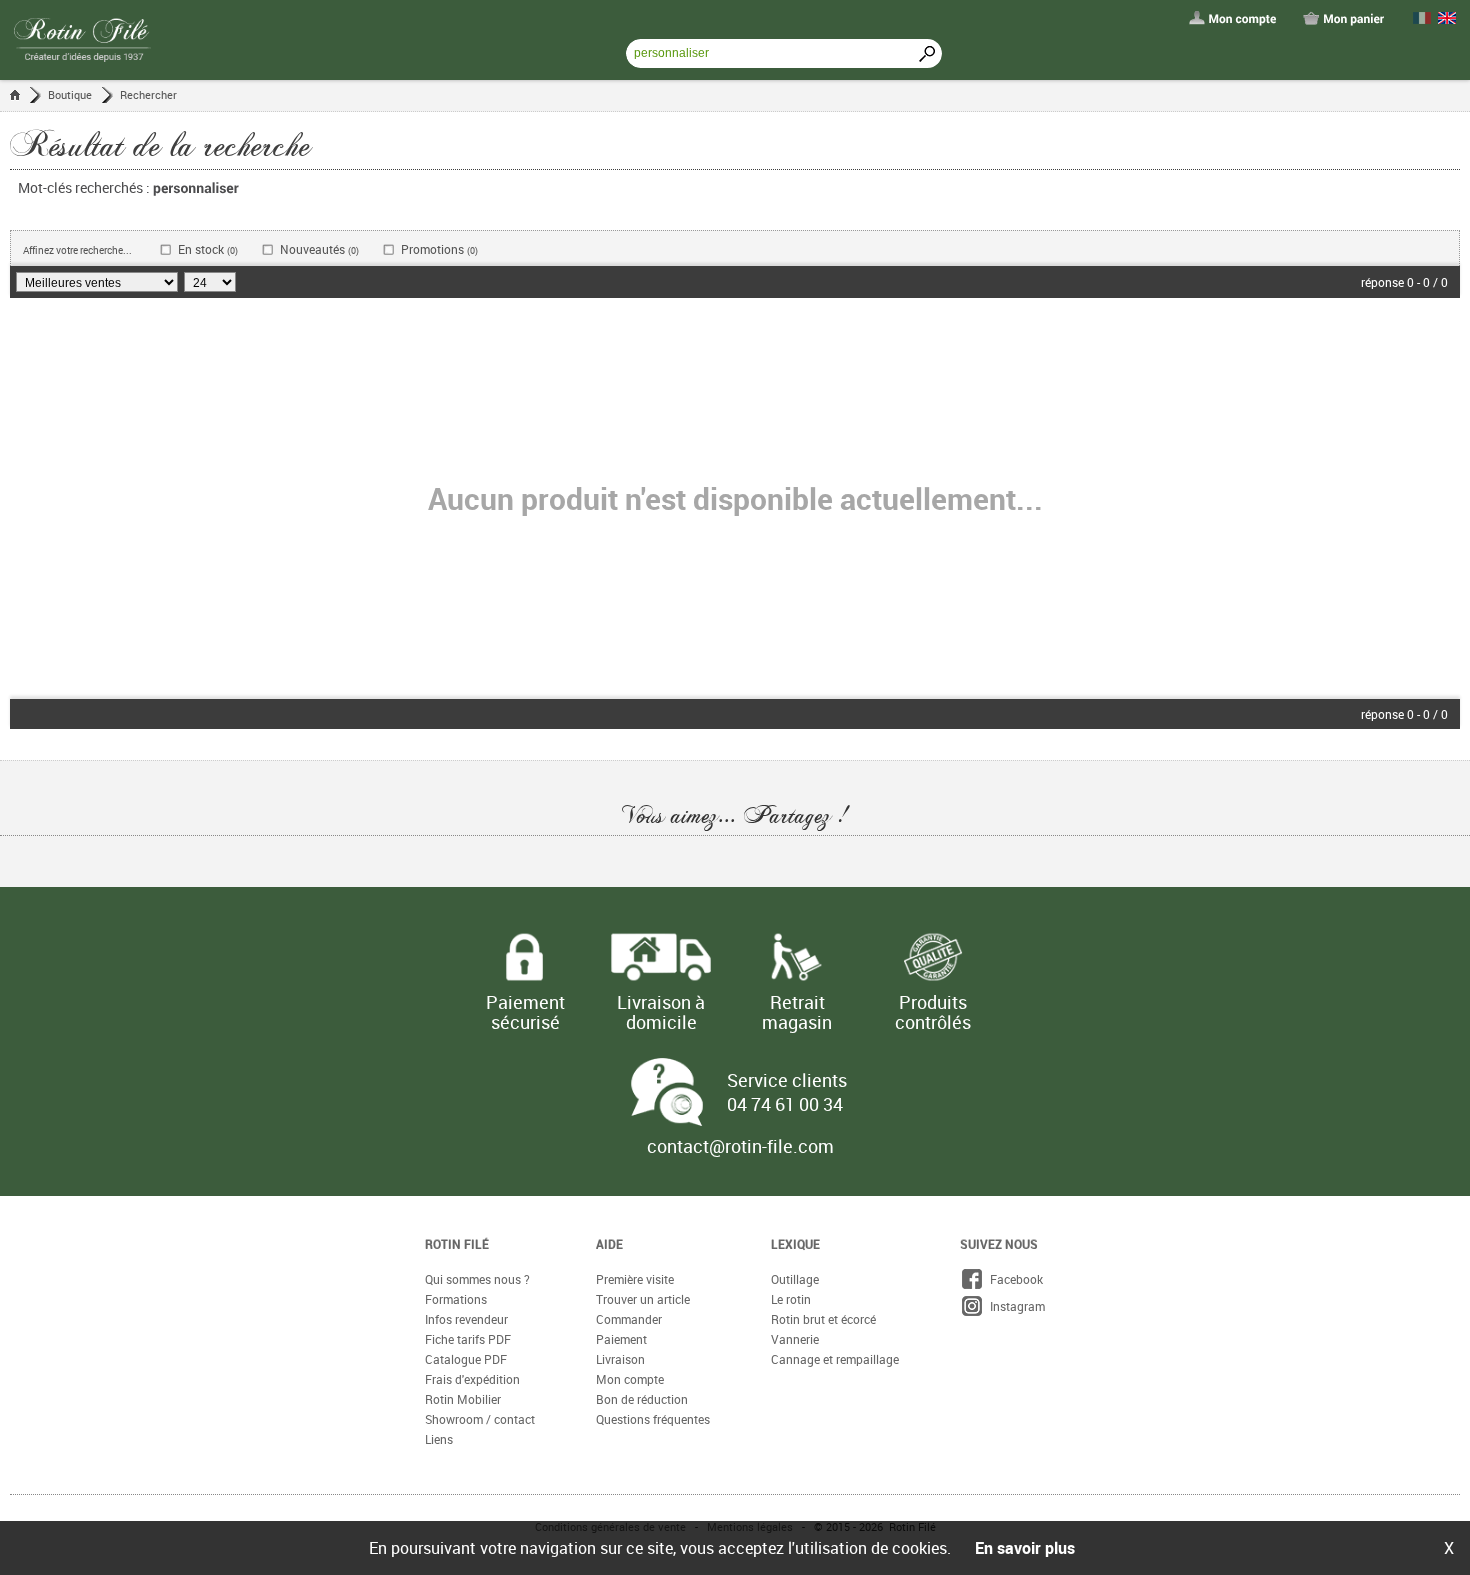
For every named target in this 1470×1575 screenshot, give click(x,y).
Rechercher (148, 94)
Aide (609, 1244)
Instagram (1014, 1306)
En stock (208, 249)
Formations (456, 1299)
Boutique (70, 94)
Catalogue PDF (466, 1359)
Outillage (795, 1279)
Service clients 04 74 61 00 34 (787, 1092)
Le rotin (791, 1299)
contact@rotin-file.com (740, 1146)
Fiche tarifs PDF (468, 1339)
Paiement (621, 1339)
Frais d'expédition (472, 1379)
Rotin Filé (457, 1244)
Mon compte (630, 1379)
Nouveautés (319, 249)
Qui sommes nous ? (477, 1279)
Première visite (635, 1279)
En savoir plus (1025, 1548)
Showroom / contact (480, 1419)
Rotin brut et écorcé (823, 1319)
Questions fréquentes (653, 1419)
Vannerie (795, 1339)
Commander (629, 1319)
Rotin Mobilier (463, 1399)
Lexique (795, 1244)
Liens (439, 1439)
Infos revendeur (466, 1319)
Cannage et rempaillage (835, 1359)
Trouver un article (643, 1299)
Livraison (620, 1359)
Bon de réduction (642, 1399)
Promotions (439, 249)
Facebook (1013, 1279)
